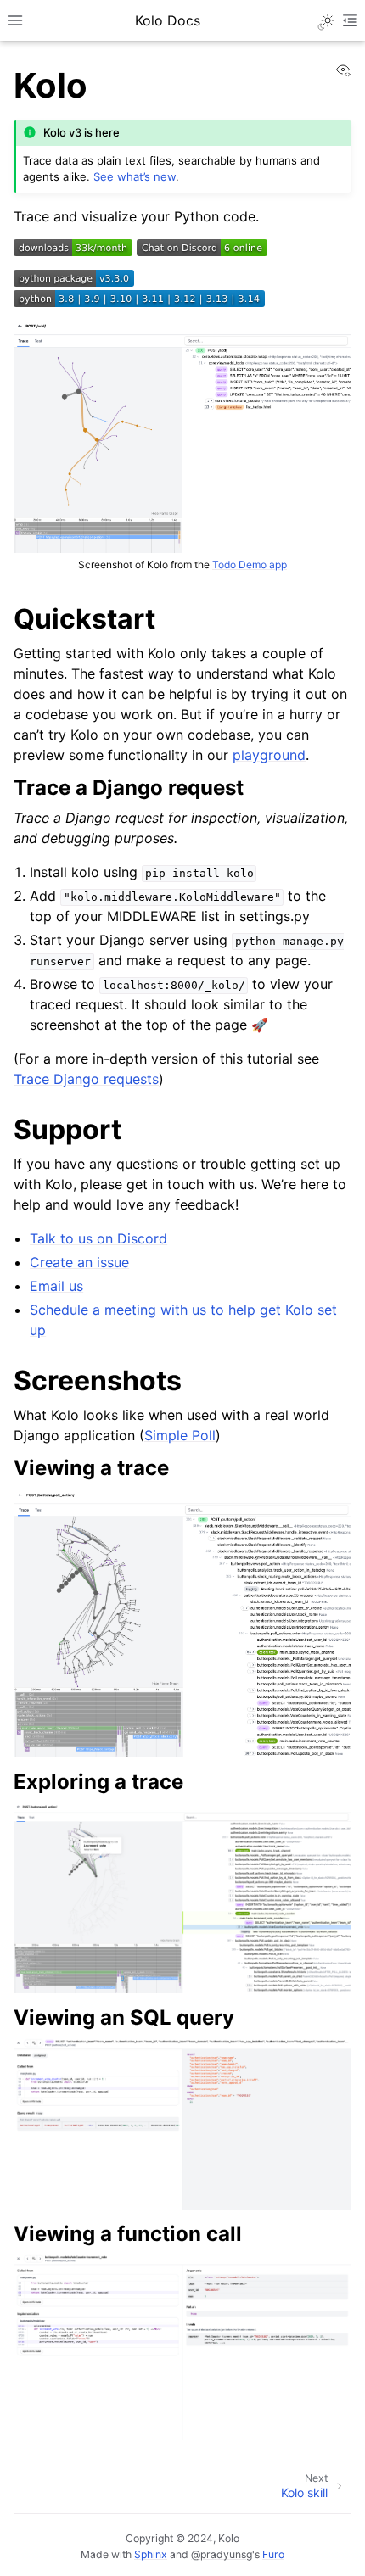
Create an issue (79, 1262)
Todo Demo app (250, 564)
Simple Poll (180, 1435)
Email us (56, 1286)
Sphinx (151, 2554)
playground (269, 755)
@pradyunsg (222, 2554)
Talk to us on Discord (98, 1238)
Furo (273, 2554)
